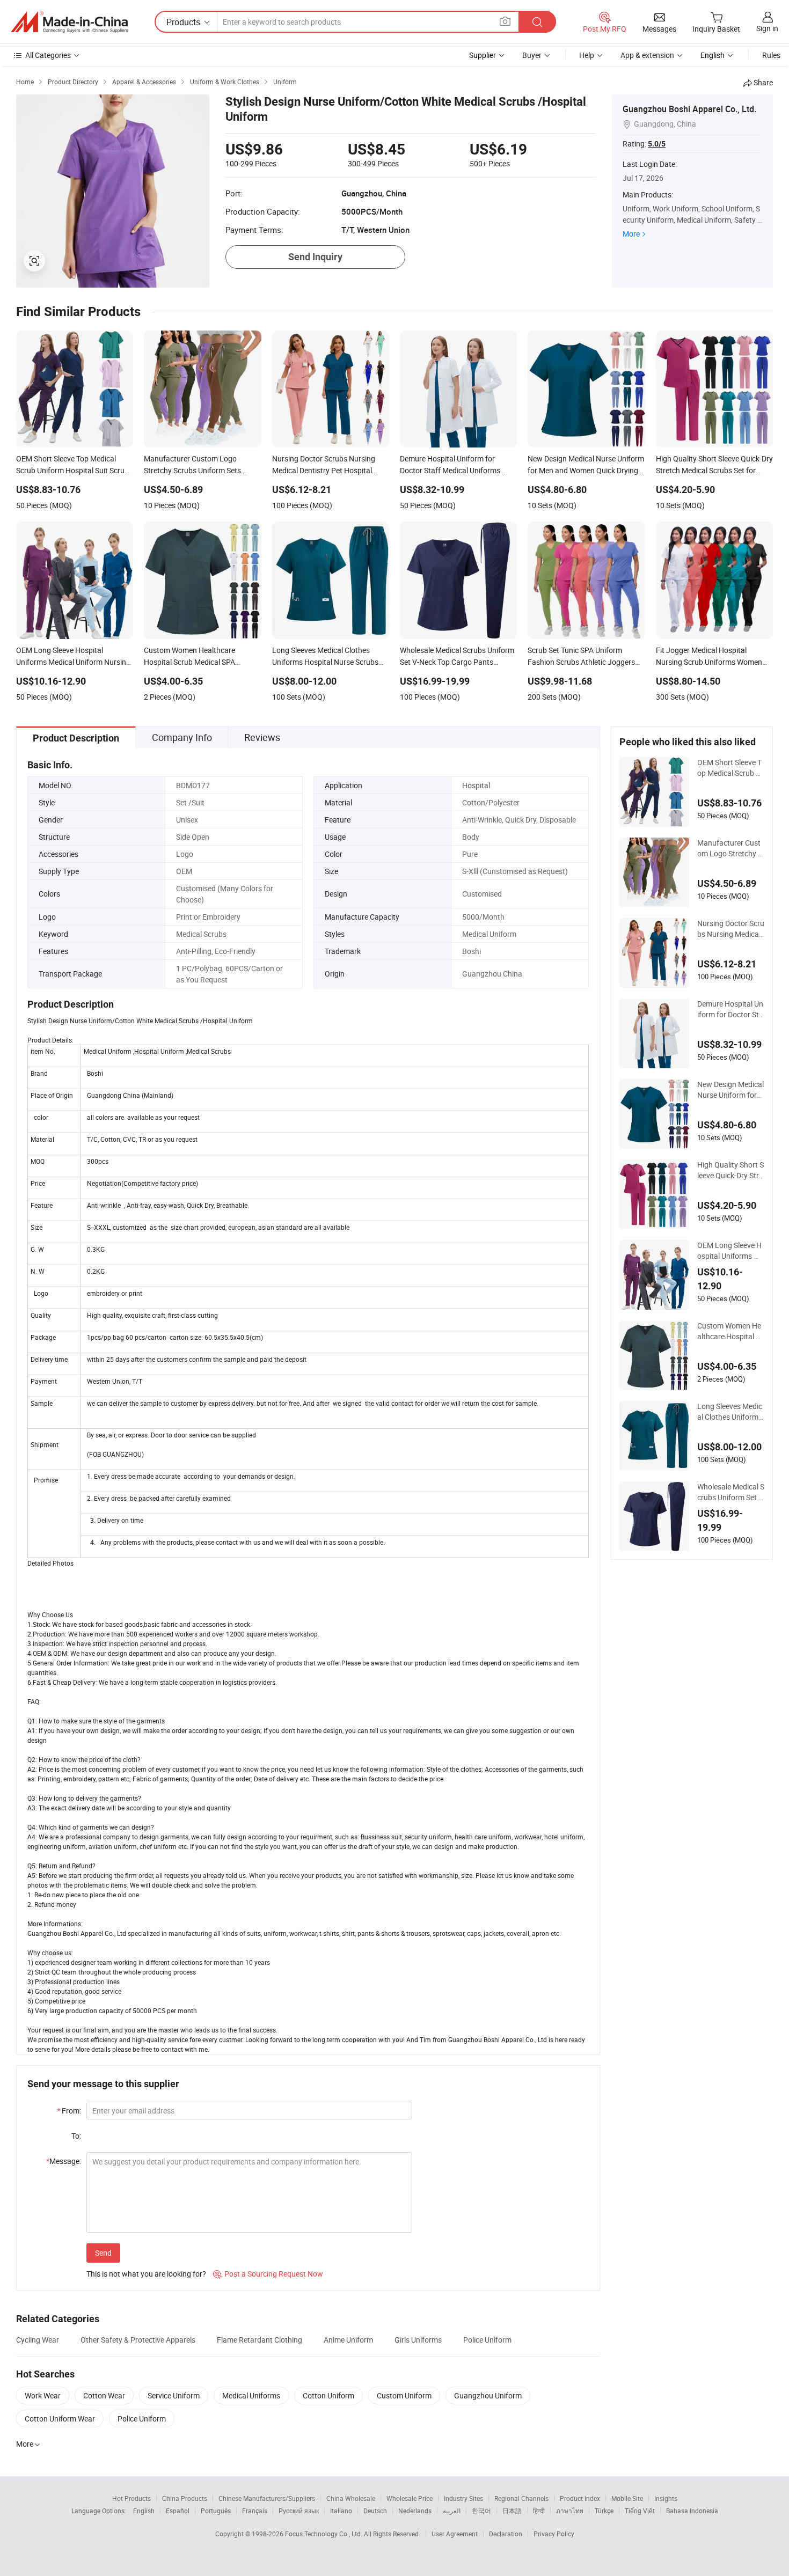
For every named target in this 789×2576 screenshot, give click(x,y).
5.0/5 (657, 144)
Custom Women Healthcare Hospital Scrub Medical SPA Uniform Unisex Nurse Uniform (730, 1331)
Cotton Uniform (328, 2395)
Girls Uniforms (418, 2340)
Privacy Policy (554, 2534)
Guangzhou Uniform (488, 2395)
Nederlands (415, 2511)
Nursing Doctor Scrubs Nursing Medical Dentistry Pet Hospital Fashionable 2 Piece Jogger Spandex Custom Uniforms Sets (731, 929)
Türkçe (604, 2511)
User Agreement (455, 2534)
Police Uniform (487, 2340)
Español (178, 2511)
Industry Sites (463, 2498)
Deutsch (375, 2511)
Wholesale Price (410, 2498)
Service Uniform (174, 2395)
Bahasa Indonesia (692, 2511)
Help (587, 55)
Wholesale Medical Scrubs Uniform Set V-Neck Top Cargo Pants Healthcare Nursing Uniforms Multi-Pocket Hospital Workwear (731, 1492)
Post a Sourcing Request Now (268, 2274)
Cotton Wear (104, 2395)
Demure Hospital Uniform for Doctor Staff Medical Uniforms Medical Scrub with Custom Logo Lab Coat (730, 1009)
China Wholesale (351, 2498)
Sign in (767, 28)
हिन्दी (539, 2511)
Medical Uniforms (251, 2395)
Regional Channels (521, 2498)
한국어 (481, 2511)
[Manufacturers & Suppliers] (69, 22)
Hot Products (131, 2498)
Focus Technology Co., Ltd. (324, 2534)
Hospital (476, 785)
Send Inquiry (315, 257)
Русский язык (299, 2511)
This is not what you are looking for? (146, 2274)
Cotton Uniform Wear (60, 2419)
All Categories (48, 55)
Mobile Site (627, 2498)
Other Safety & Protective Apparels (138, 2340)
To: (76, 2136)
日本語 (512, 2511)
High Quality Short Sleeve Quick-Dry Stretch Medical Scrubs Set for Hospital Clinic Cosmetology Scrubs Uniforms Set (731, 1170)
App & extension (647, 55)
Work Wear (43, 2395)
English (144, 2511)
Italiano (341, 2511)
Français (255, 2511)
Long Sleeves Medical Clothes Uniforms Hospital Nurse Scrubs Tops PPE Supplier (731, 1412)
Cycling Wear (38, 2340)
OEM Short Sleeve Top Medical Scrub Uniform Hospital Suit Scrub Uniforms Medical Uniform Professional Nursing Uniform (730, 768)
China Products (185, 2498)
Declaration (506, 2534)
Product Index (580, 2498)
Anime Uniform (348, 2340)
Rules (771, 55)
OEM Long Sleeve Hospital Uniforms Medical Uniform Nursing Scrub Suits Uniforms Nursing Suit (731, 1251)
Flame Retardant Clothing (260, 2340)
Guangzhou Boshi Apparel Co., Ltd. (689, 109)
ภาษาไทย (570, 2511)
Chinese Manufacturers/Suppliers (267, 2498)
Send (103, 2253)
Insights (666, 2498)
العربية (452, 2511)
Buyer (532, 55)
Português (216, 2511)
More (631, 234)
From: (69, 2111)
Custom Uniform (404, 2395)
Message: (64, 2161)
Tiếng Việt (640, 2511)
